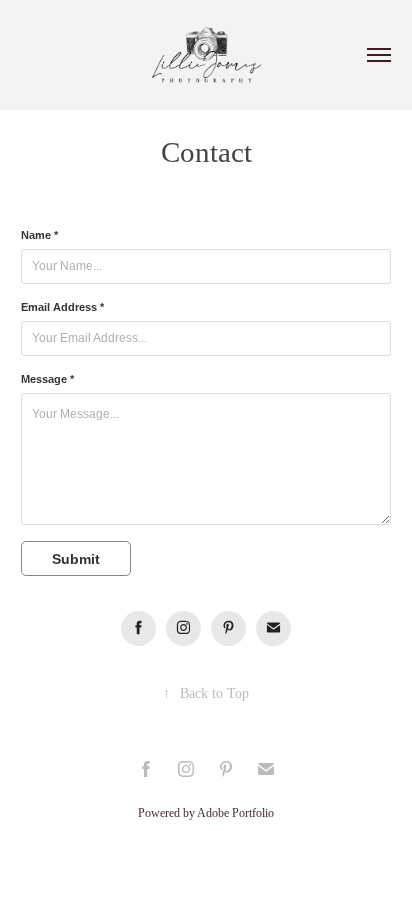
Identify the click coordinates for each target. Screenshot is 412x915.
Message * (47, 379)
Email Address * (62, 307)
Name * (39, 235)
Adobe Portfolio (235, 813)
